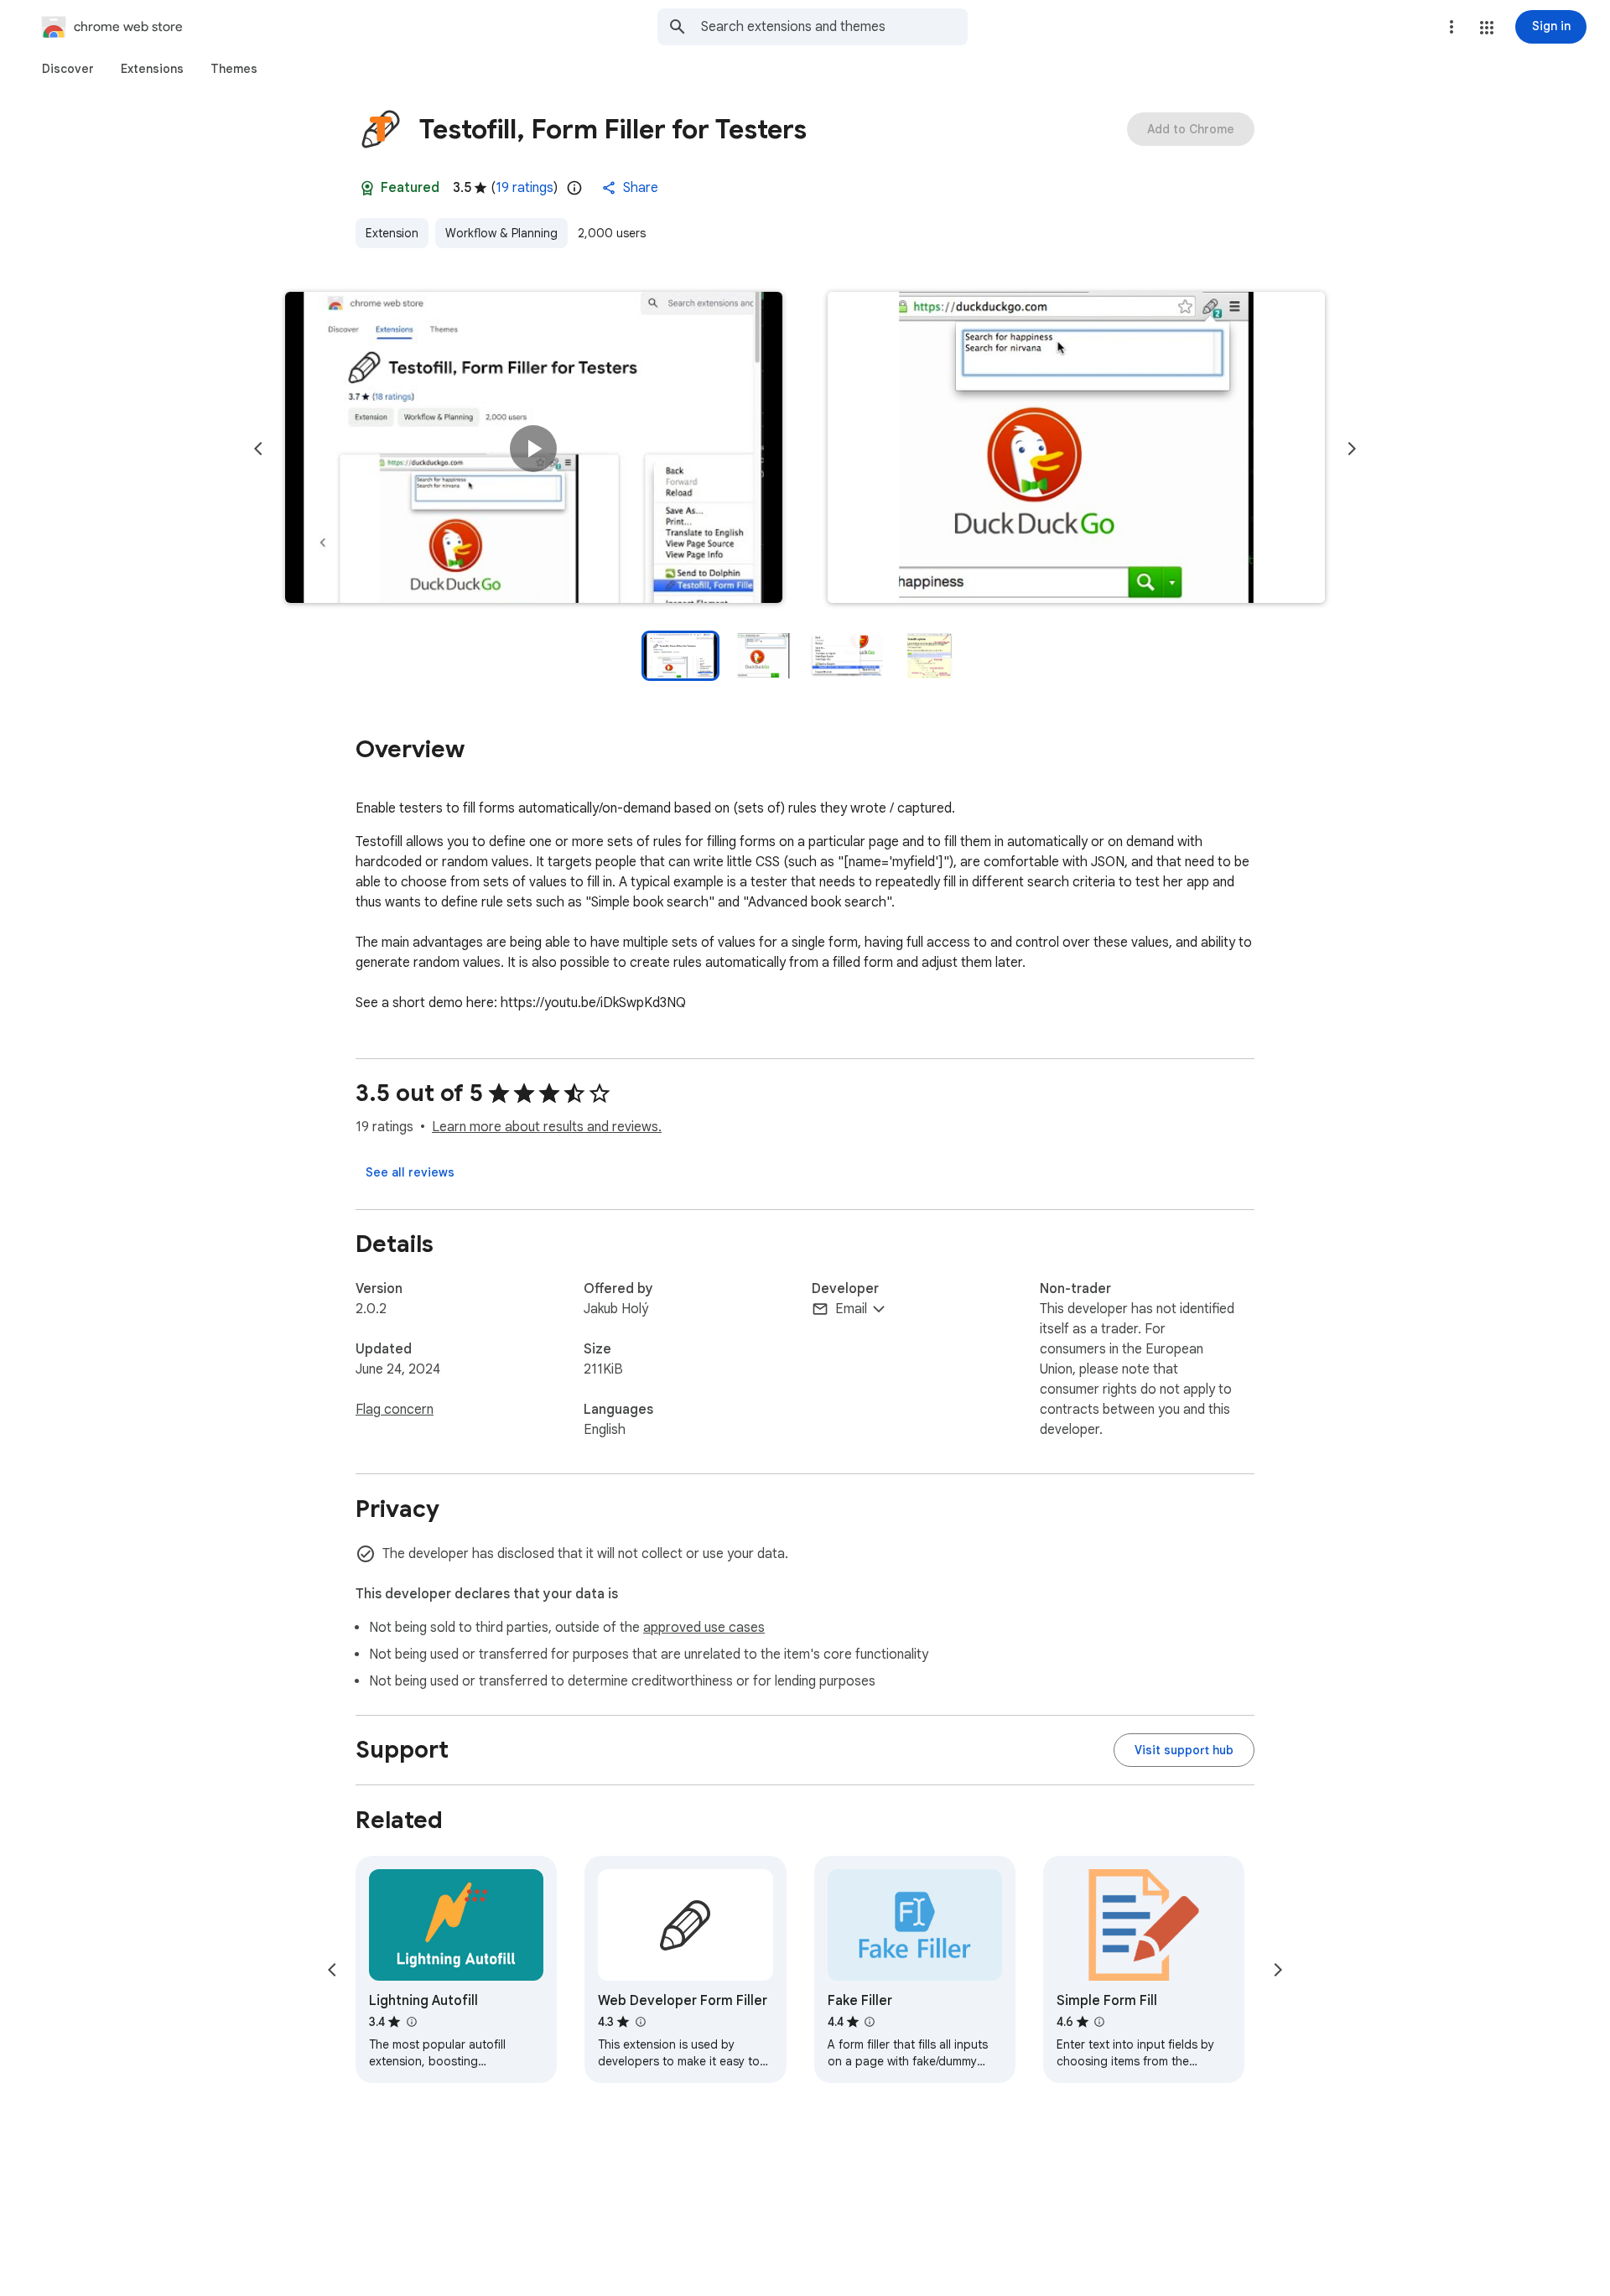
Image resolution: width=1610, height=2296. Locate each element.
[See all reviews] (410, 1172)
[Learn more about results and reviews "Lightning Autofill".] (411, 2022)
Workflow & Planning (501, 233)
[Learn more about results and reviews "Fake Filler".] (870, 2022)
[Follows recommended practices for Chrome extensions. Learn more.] (367, 188)
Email (851, 1309)
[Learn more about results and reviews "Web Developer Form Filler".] (640, 2022)
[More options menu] (1452, 27)
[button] (1487, 28)
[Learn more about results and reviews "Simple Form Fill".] (1099, 2022)
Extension (392, 233)
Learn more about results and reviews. (547, 1127)
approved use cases (704, 1628)
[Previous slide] (258, 449)
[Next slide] (1352, 449)
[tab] (68, 69)
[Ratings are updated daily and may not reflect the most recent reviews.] (574, 188)
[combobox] (834, 27)
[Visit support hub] (1184, 1750)
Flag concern (395, 1410)
